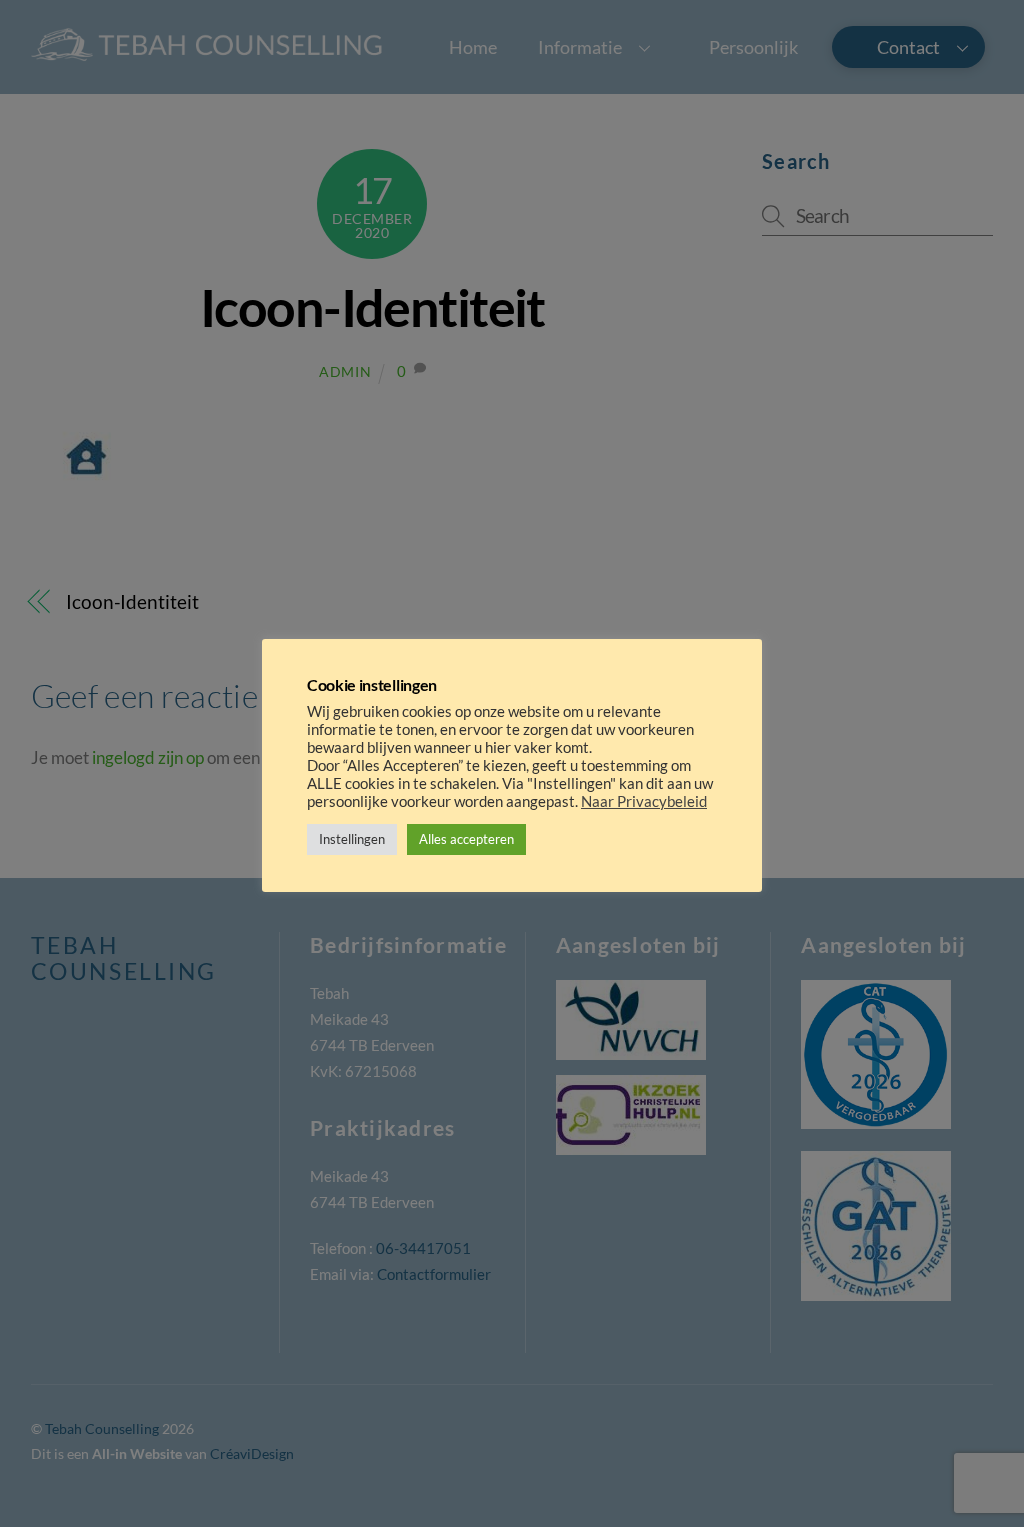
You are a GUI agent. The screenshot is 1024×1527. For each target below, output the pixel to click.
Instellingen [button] (352, 839)
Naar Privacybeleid (644, 801)
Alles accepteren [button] (466, 839)
